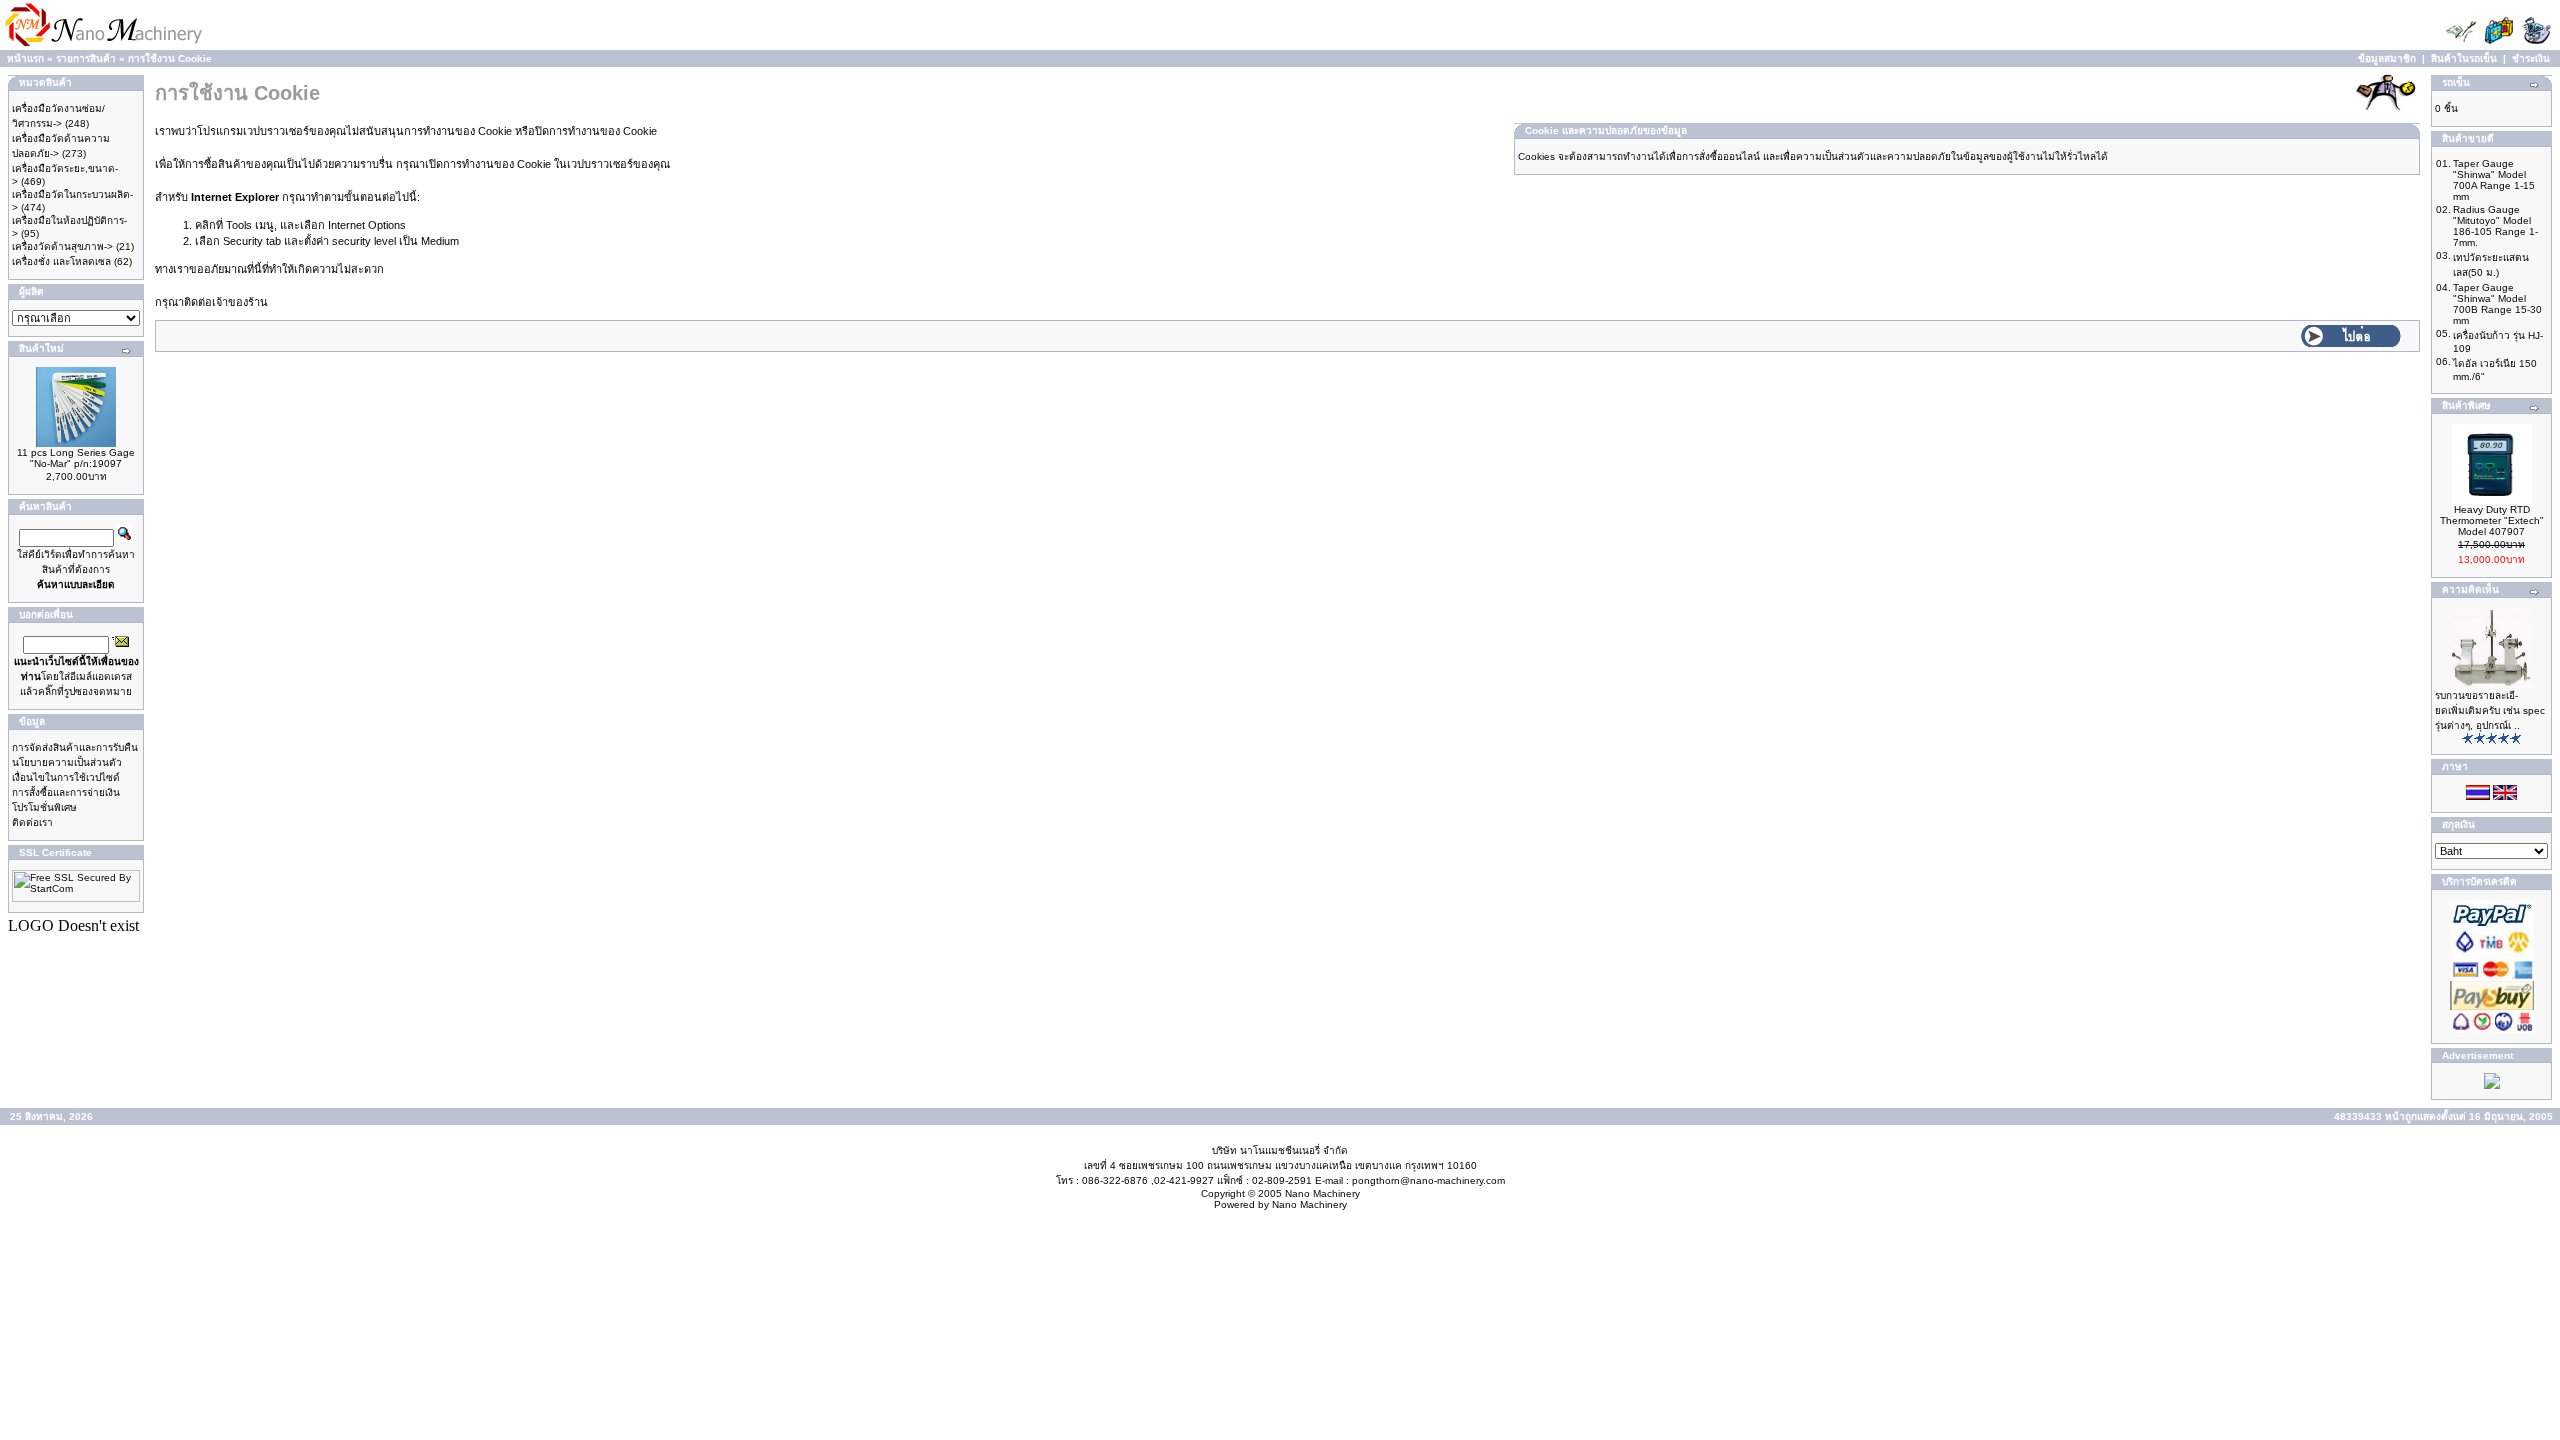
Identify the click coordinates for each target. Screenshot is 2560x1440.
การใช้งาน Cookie (170, 58)
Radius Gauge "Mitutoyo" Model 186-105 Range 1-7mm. (2495, 226)
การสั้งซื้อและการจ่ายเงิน (66, 792)
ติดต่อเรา (32, 822)
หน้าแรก (25, 58)
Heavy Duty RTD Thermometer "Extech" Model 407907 (2492, 520)
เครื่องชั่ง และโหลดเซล (61, 261)
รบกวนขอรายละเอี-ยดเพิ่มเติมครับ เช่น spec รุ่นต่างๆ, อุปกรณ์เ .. (2490, 710)
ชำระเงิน (2531, 58)
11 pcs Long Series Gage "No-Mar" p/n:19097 (76, 458)
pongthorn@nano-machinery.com (1428, 1180)
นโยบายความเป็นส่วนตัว (67, 762)
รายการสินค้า (86, 58)
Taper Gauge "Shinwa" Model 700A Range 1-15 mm (2494, 180)
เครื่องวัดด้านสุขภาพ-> (62, 246)
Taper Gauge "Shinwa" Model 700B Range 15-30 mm (2497, 304)
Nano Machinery (1322, 1193)
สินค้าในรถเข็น (2464, 58)
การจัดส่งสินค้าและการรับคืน (75, 747)
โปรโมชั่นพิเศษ (44, 807)
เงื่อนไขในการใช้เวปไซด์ (66, 777)
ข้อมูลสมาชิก (2387, 58)
